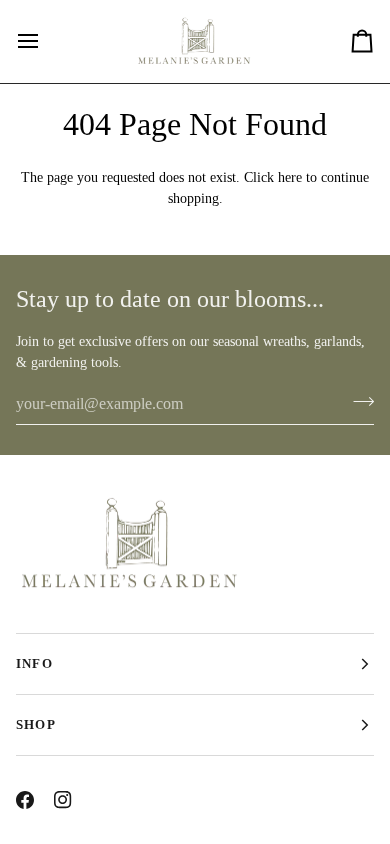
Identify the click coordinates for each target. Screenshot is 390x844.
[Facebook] (25, 800)
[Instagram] (63, 800)
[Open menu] (46, 41)
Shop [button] (36, 724)
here (290, 177)
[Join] (357, 401)
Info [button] (34, 663)
